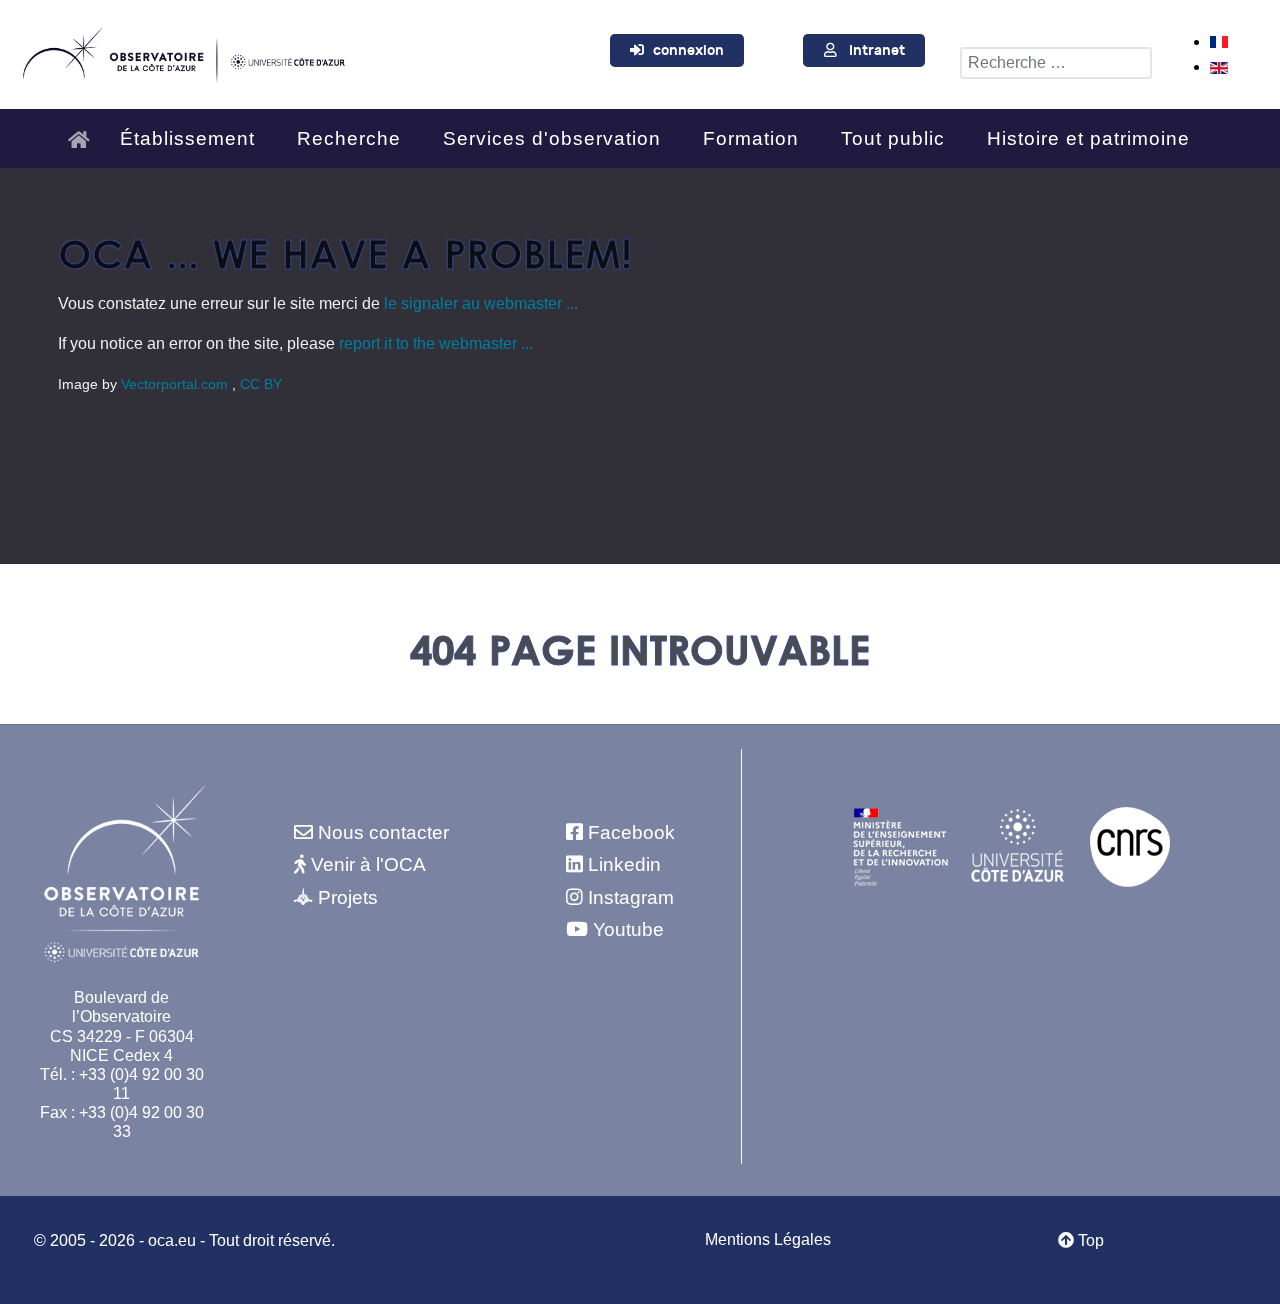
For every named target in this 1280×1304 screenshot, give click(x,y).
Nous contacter (383, 832)
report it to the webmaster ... (436, 343)
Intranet (877, 50)
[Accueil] (84, 130)
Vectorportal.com (176, 384)
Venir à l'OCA (368, 864)
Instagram (631, 897)
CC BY (261, 384)
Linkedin (624, 864)
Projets (348, 897)
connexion (688, 50)
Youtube (628, 929)
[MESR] (900, 845)
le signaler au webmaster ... (481, 303)
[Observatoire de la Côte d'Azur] (183, 52)
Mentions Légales (768, 1239)
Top (1089, 1240)
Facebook (631, 832)
